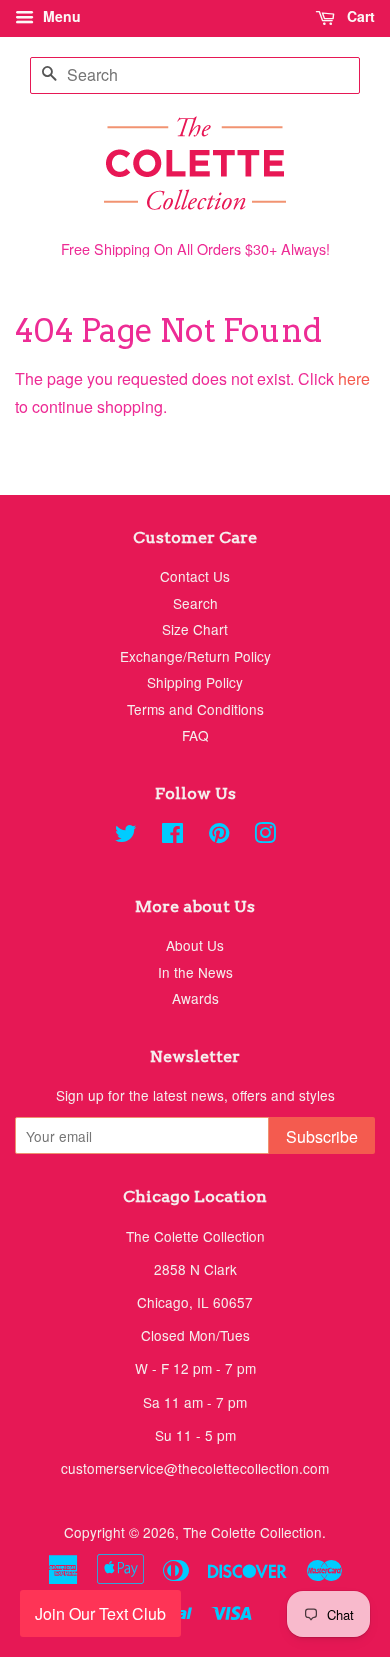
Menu (60, 16)
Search (195, 603)
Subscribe (322, 1136)
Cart (359, 16)
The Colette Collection (252, 1532)
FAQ (195, 735)
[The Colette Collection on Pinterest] (219, 836)
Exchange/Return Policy (195, 656)
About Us (195, 945)
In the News (195, 972)
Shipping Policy (195, 682)
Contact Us (195, 576)
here (354, 378)
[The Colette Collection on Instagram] (265, 836)
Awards (195, 998)
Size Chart (195, 629)
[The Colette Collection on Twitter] (126, 836)
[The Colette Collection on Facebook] (172, 836)
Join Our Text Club (100, 1613)
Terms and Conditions (195, 709)
